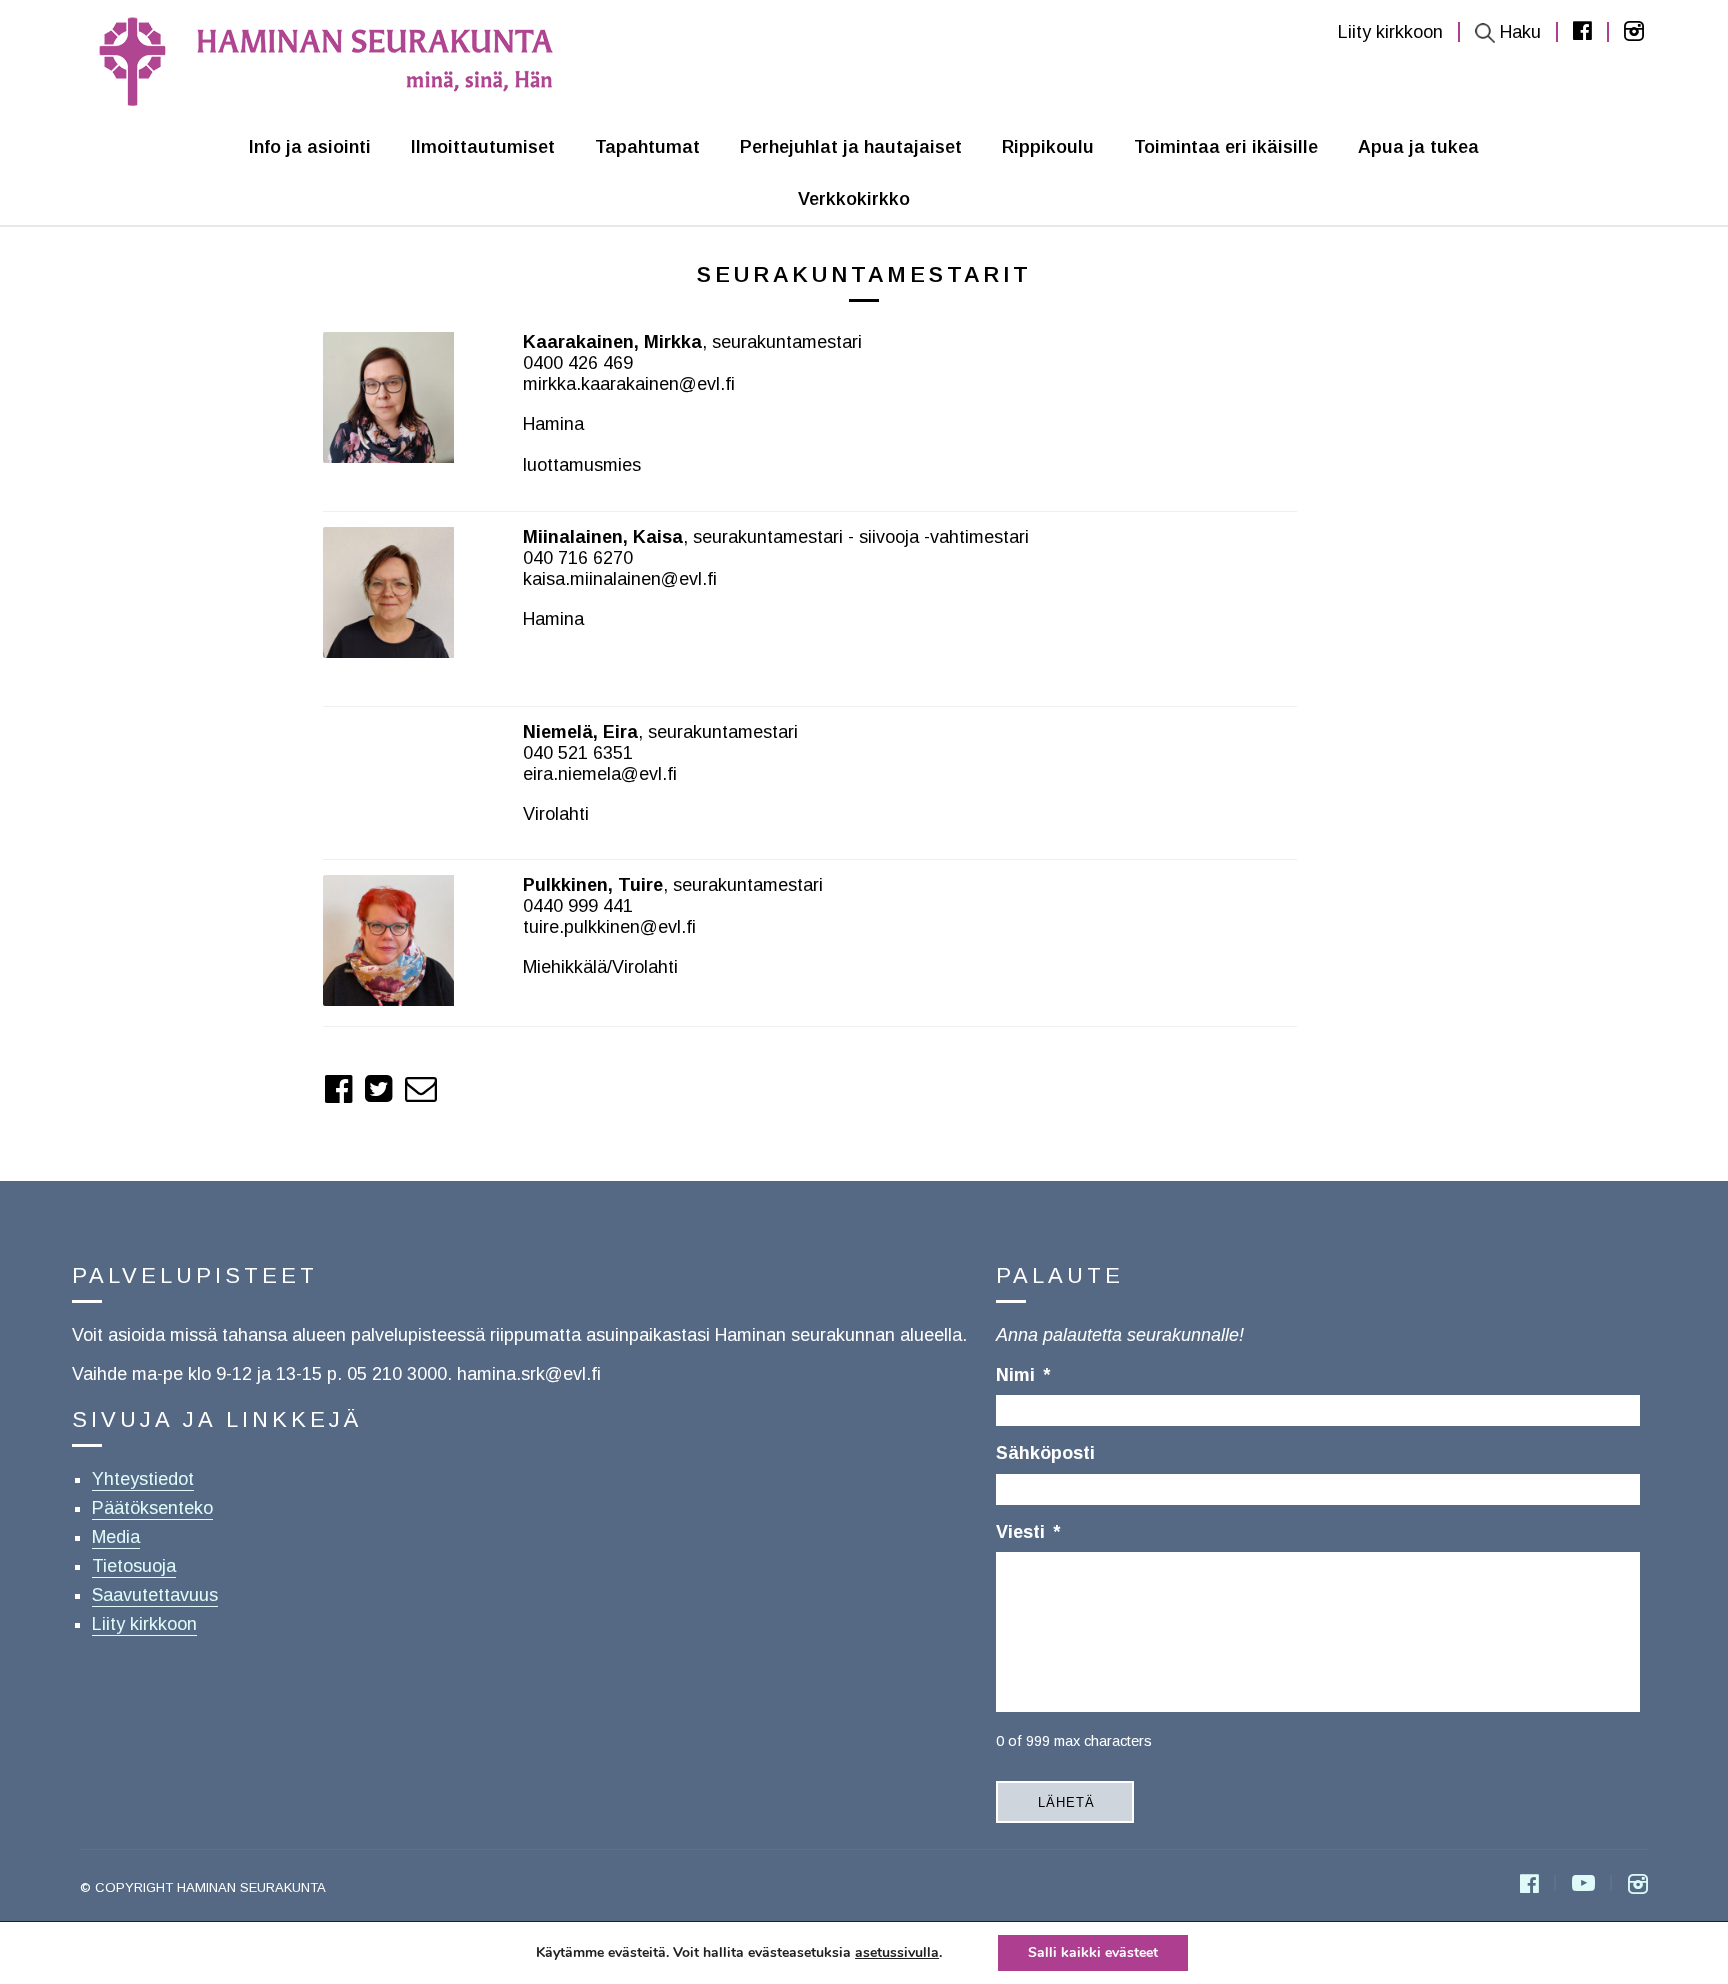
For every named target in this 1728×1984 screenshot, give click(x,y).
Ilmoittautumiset (483, 147)
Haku (1520, 32)
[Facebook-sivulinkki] (1529, 1885)
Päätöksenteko (152, 1508)
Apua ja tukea (1418, 147)
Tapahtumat (647, 147)
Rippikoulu (1048, 147)
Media (116, 1537)
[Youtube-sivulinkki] (1583, 1885)
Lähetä (1066, 1802)
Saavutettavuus (155, 1595)
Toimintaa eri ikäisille (1226, 147)
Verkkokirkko (854, 199)
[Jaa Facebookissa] (339, 1089)
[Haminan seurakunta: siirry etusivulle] (330, 60)
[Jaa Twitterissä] (379, 1089)
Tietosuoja (134, 1566)
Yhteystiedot (143, 1479)
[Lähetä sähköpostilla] (421, 1089)
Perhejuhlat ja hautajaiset (851, 147)
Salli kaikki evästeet (1093, 1952)
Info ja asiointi (310, 147)
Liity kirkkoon (1390, 32)
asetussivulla (897, 1953)
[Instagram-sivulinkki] (1638, 1885)
